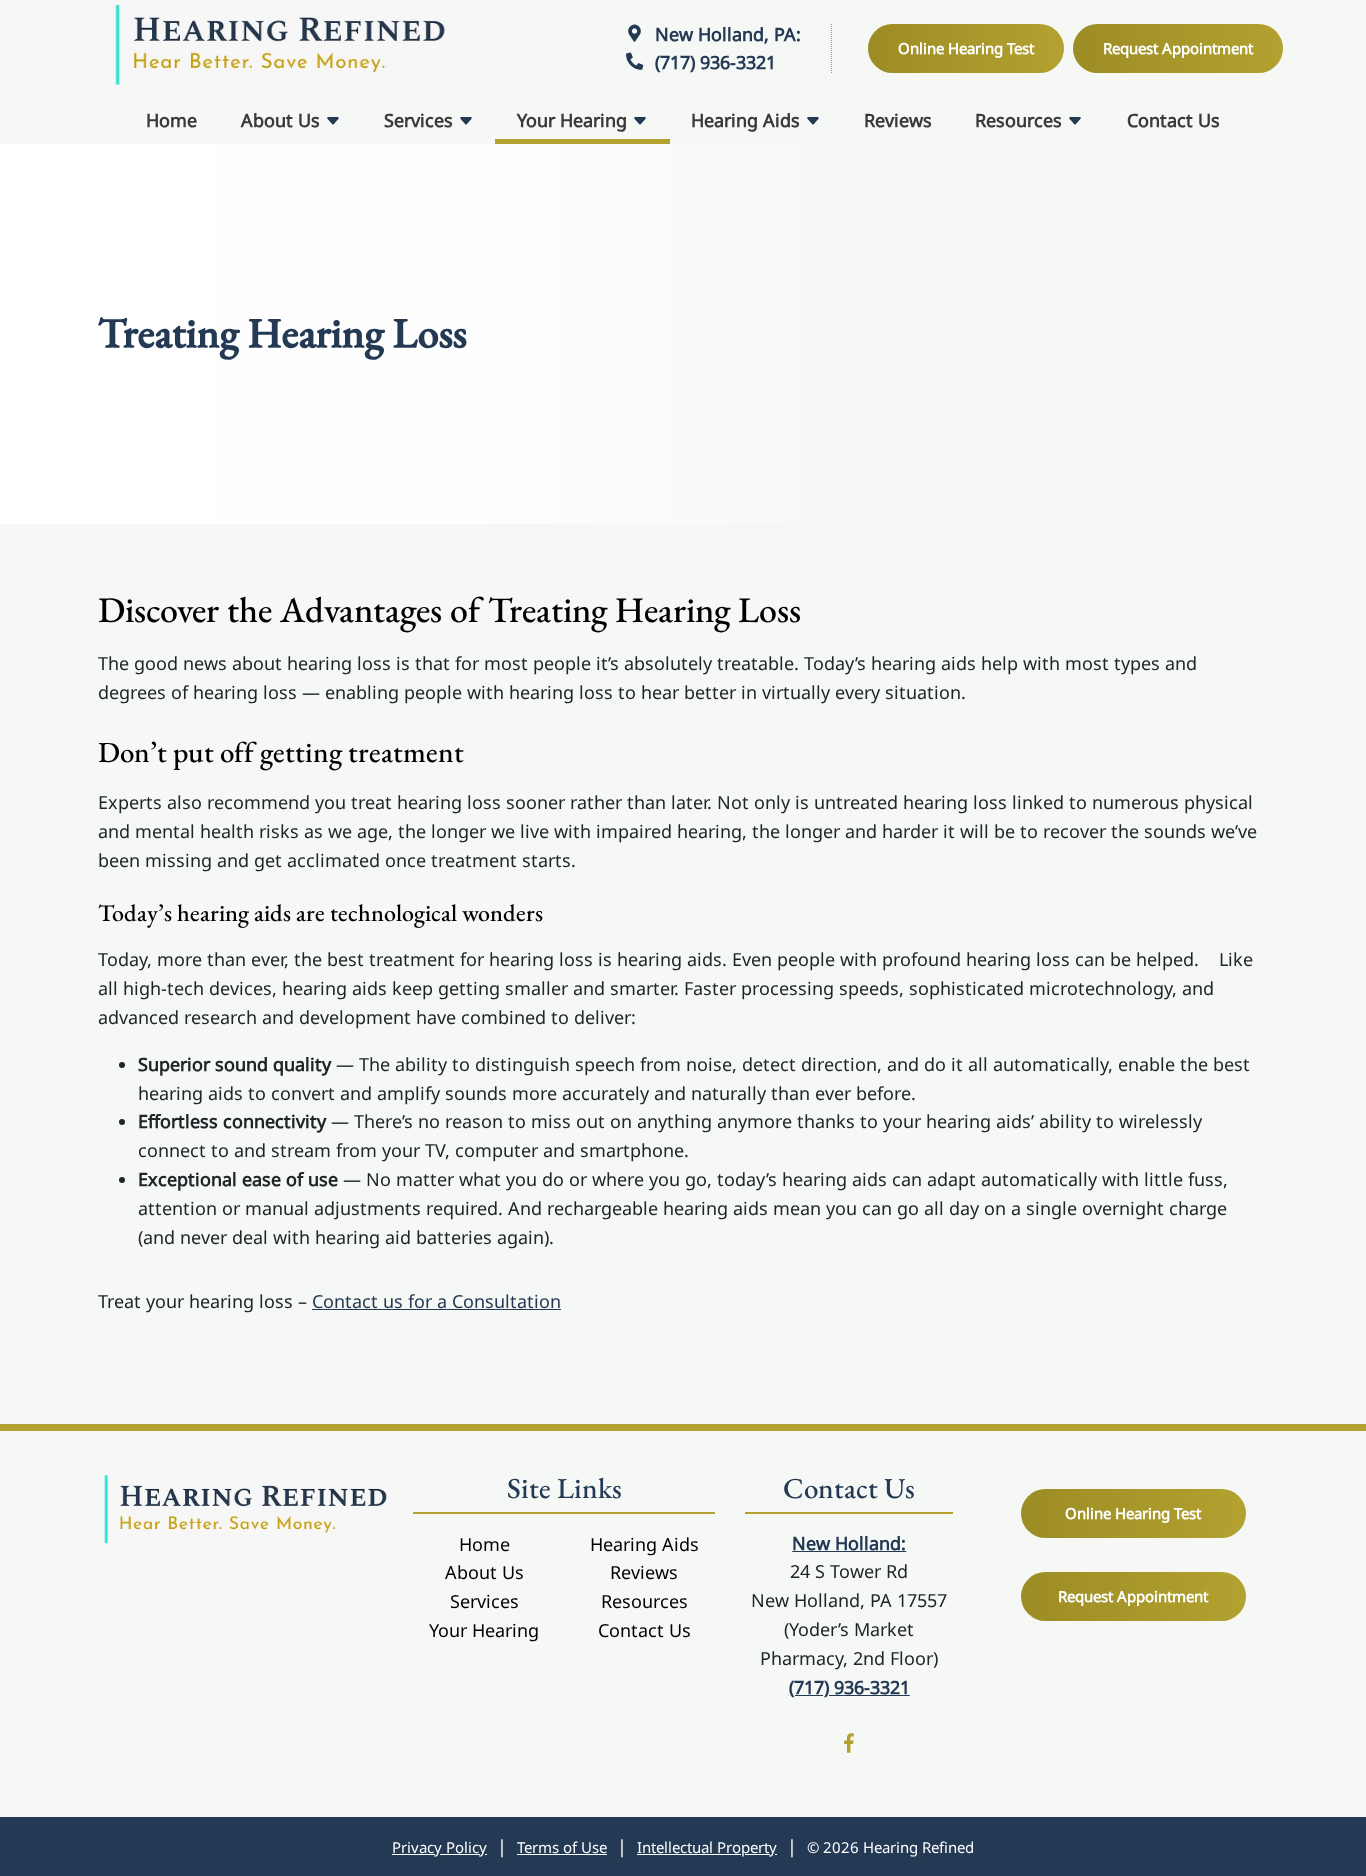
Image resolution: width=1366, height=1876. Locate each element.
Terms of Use (562, 1847)
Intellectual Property (707, 1847)
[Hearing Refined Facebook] (849, 1746)
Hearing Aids (748, 120)
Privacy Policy (439, 1847)
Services (421, 120)
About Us (283, 120)
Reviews (898, 120)
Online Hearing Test (1133, 1513)
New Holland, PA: (725, 34)
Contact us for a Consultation (436, 1301)
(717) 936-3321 (713, 62)
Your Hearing (574, 120)
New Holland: (849, 1543)
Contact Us (1173, 120)
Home (171, 120)
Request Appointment (1133, 1596)
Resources (1021, 120)
